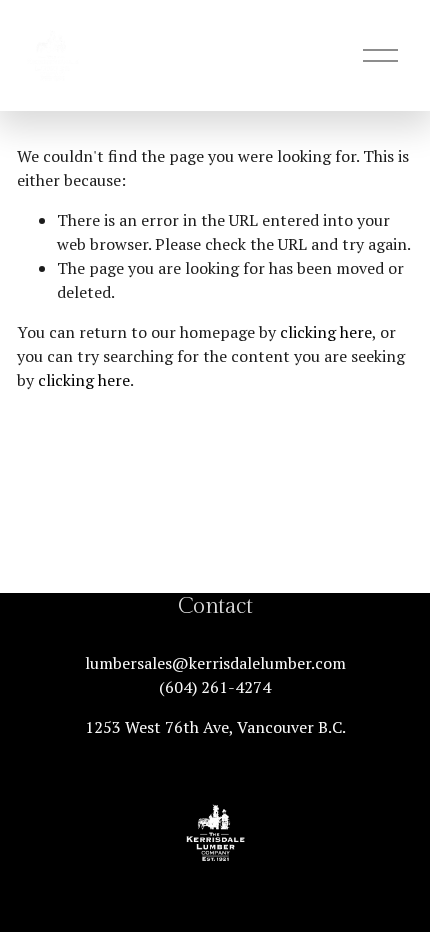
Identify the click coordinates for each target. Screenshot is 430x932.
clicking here (326, 332)
